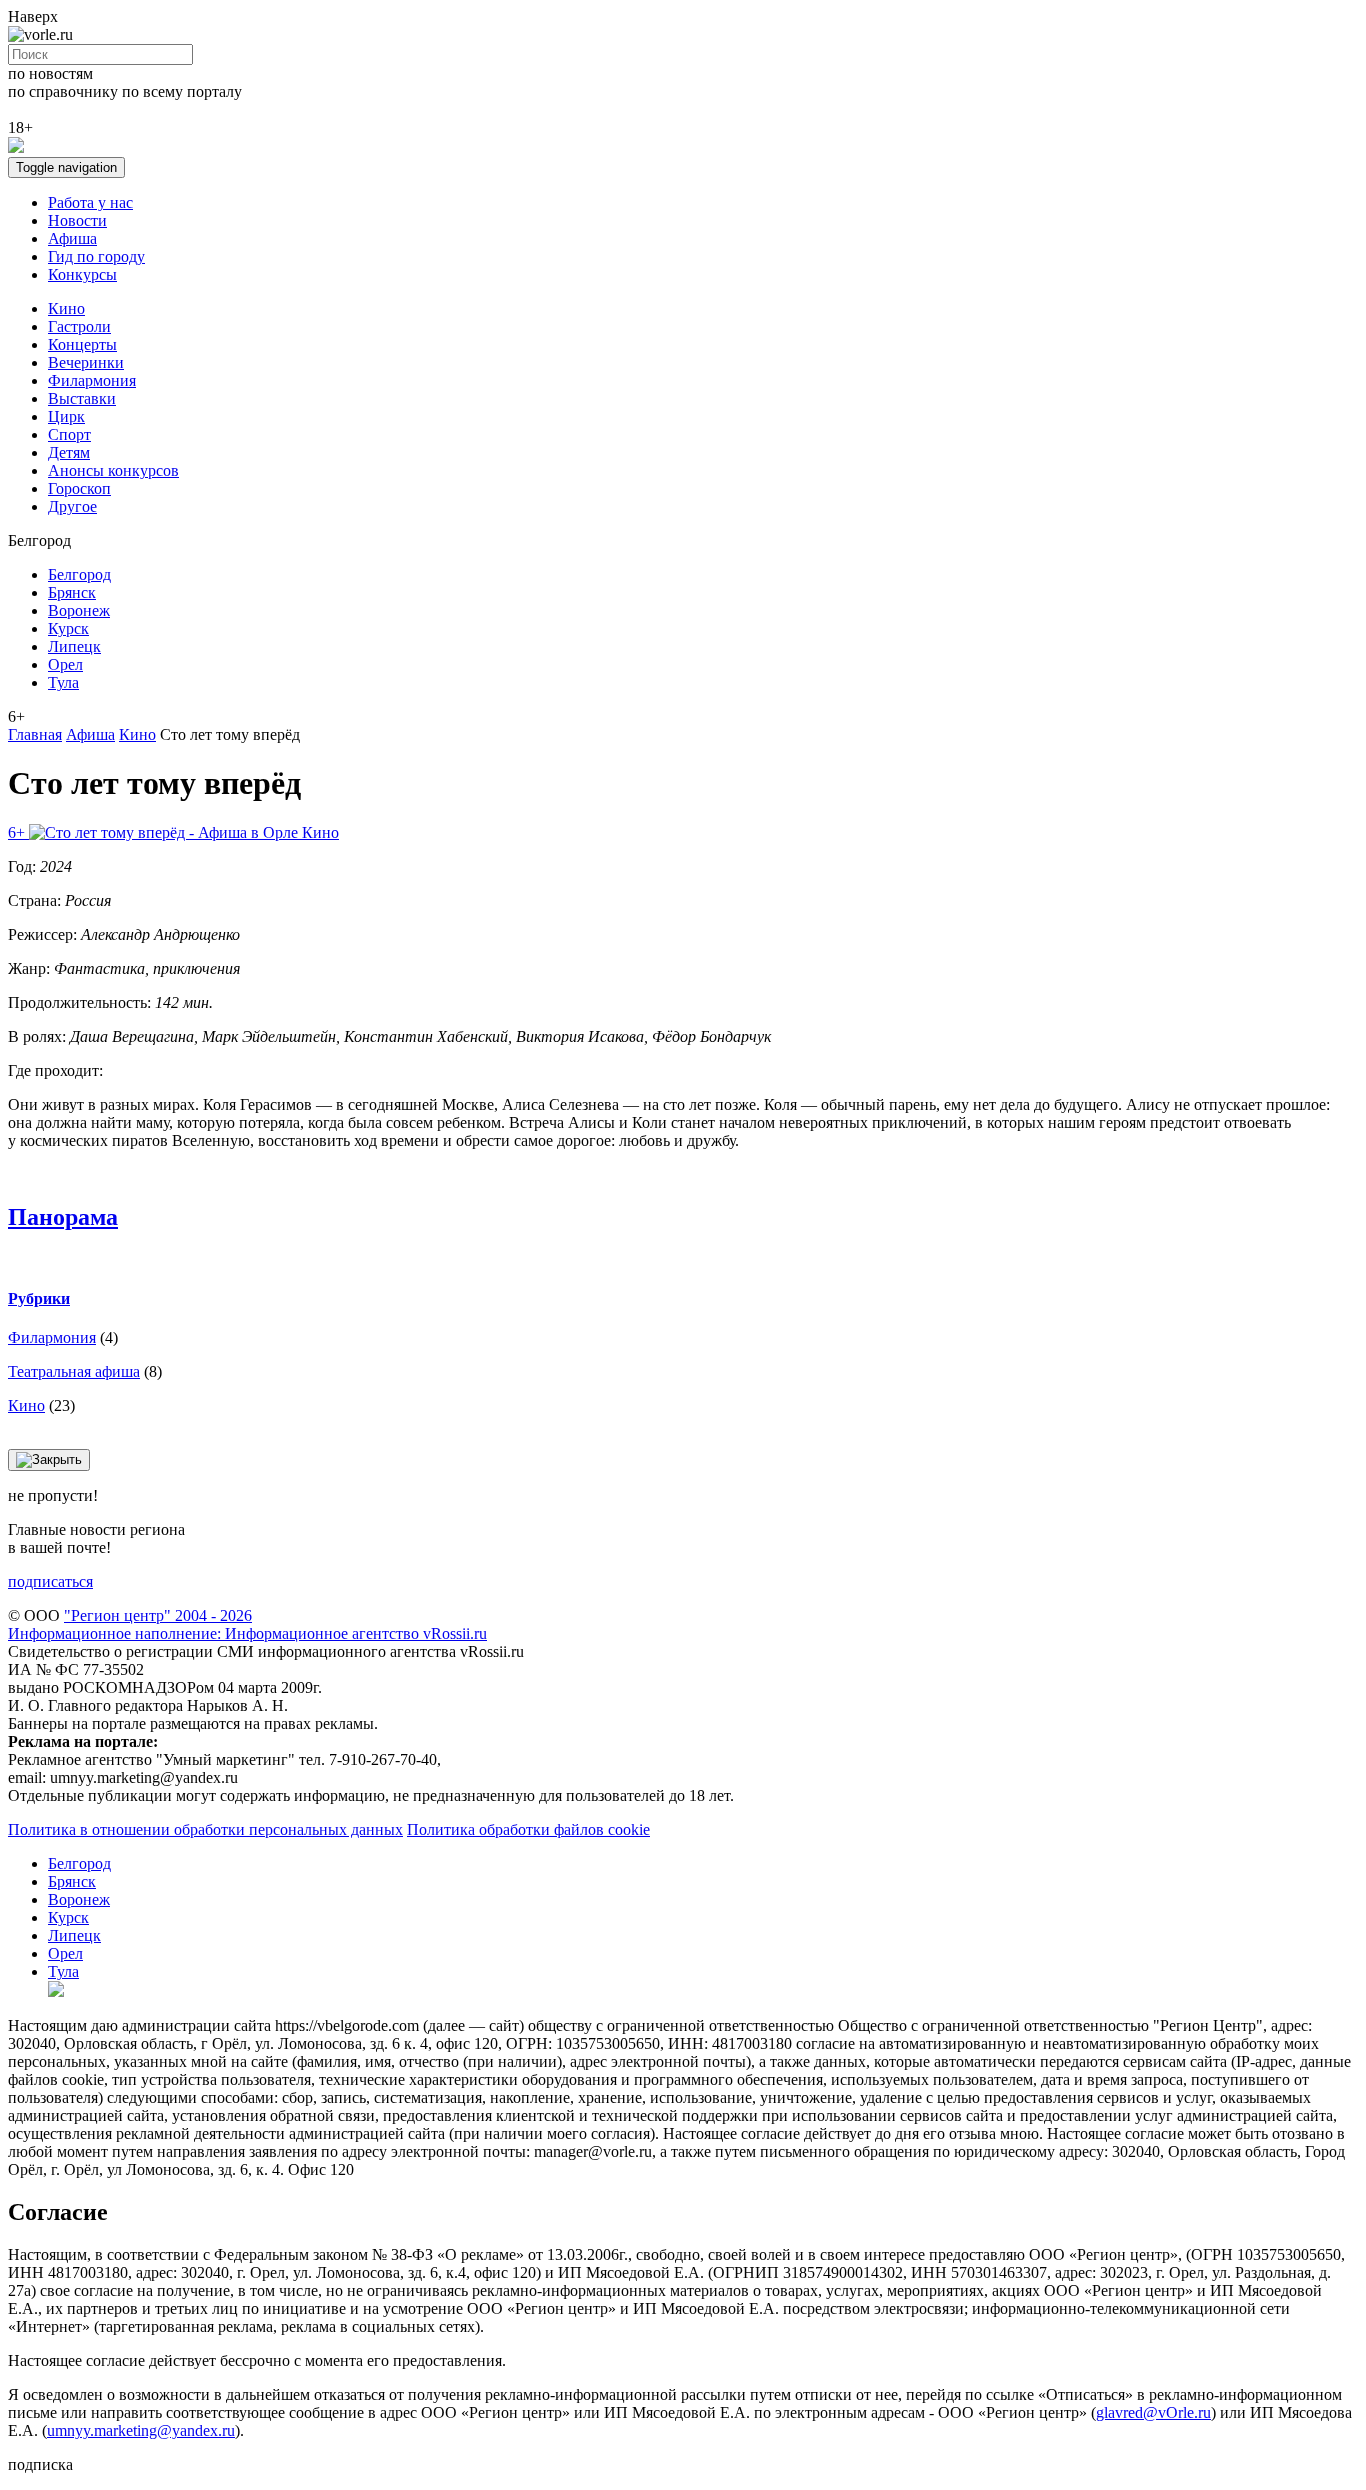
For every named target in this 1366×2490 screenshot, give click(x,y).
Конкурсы (82, 274)
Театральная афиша (74, 1371)
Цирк (66, 416)
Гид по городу (96, 256)
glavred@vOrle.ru (1153, 2412)
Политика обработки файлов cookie (528, 1829)
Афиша (72, 238)
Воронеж (79, 610)
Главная (35, 734)
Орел (65, 664)
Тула (63, 682)
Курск (68, 628)
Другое (72, 506)
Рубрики (39, 1298)
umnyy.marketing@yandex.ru (141, 2430)
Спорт (69, 434)
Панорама (63, 1217)
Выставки (82, 398)
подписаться (50, 1581)
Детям (69, 452)
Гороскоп (79, 488)
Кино (66, 308)
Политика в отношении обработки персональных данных (205, 1829)
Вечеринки (86, 362)
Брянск (72, 592)
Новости (77, 220)
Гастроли (79, 326)
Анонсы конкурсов (113, 470)
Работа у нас (90, 202)
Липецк (74, 646)
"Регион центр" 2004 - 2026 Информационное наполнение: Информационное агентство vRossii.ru (247, 1624)
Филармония (92, 380)
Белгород (79, 574)
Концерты (82, 344)
